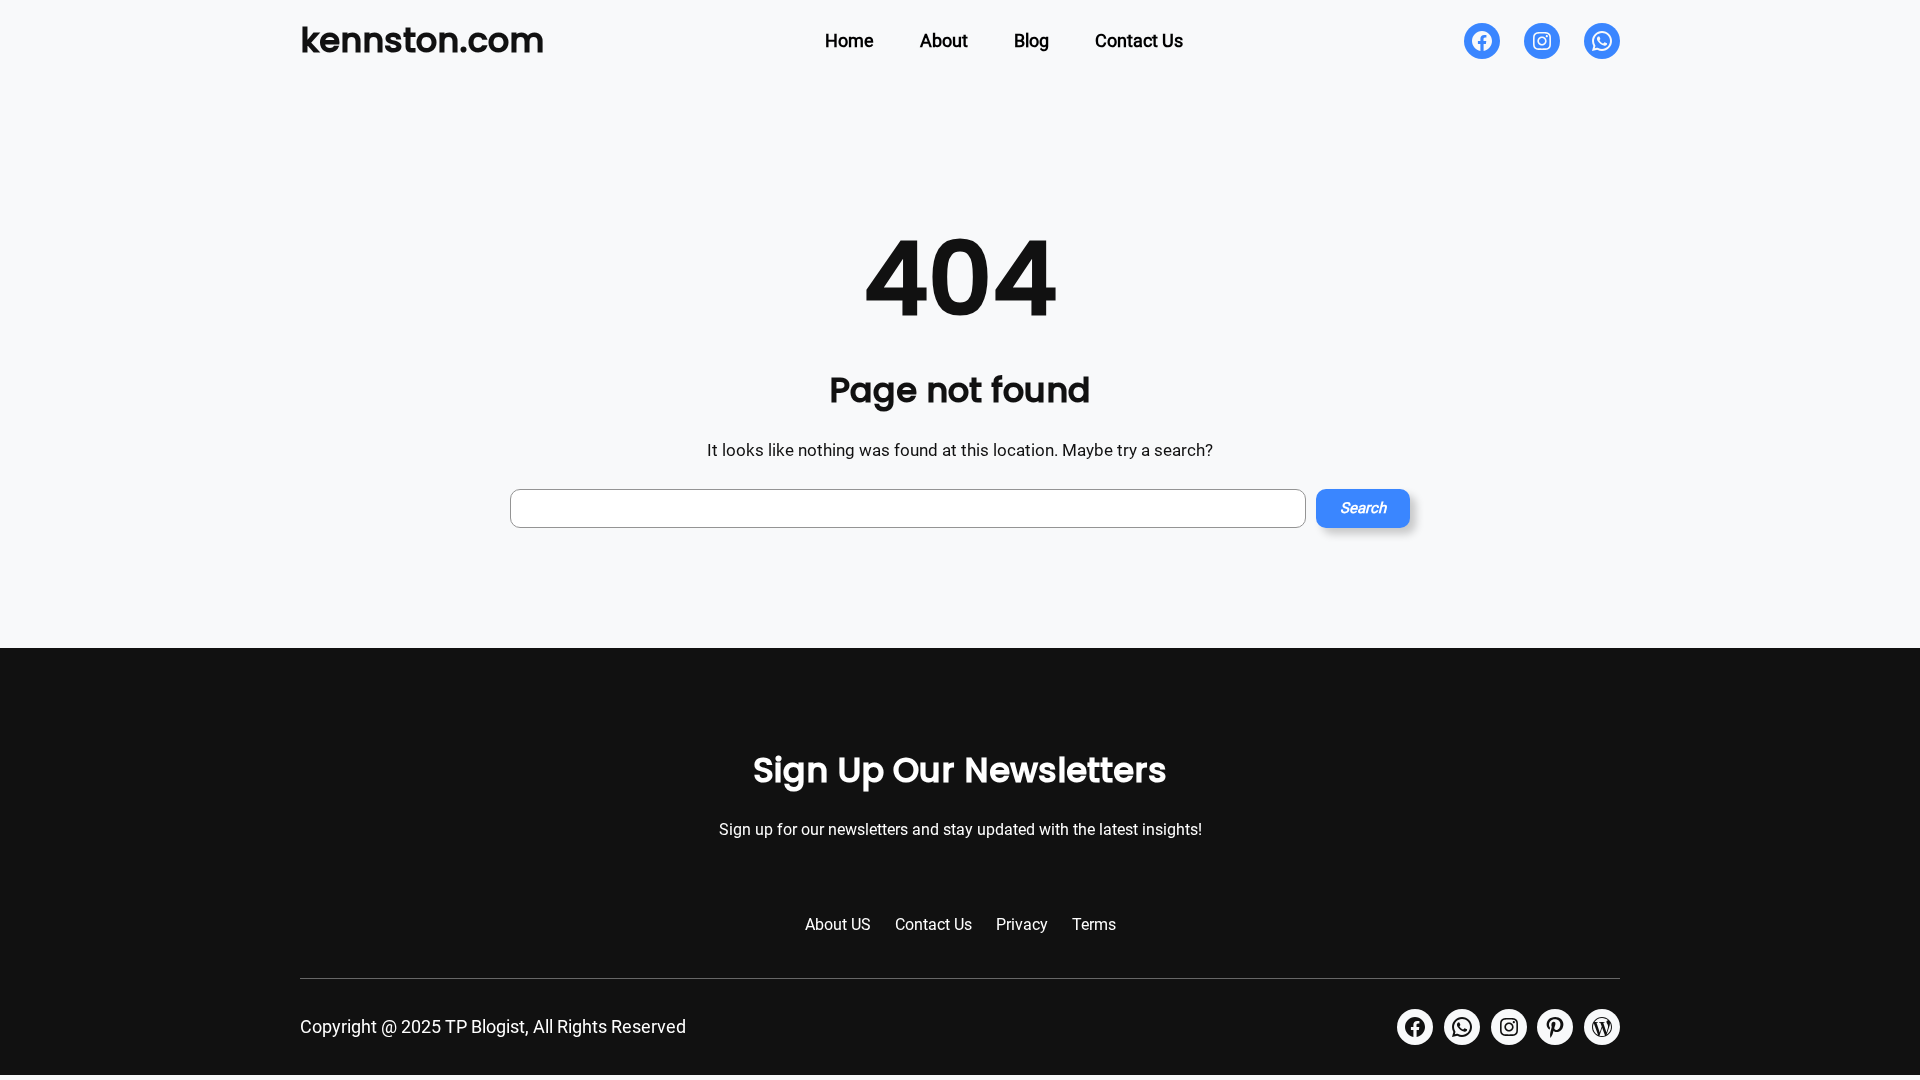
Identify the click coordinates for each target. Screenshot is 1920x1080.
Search (1363, 508)
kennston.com (422, 40)
